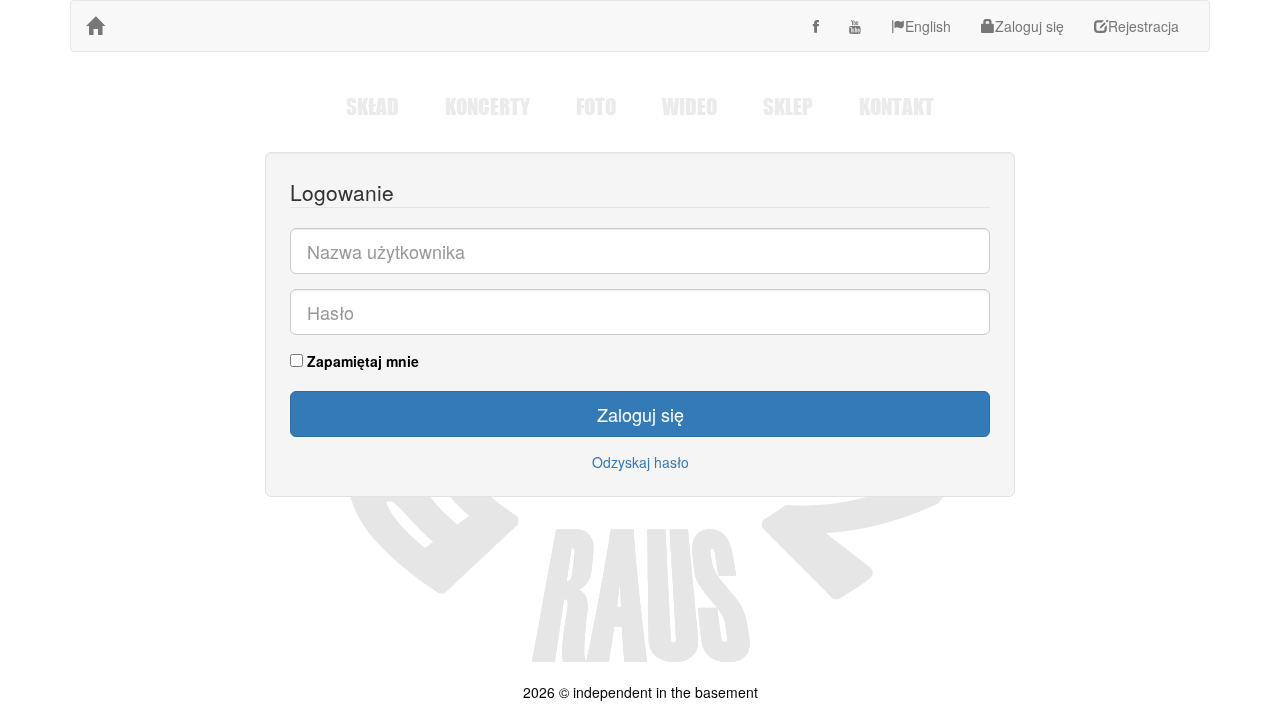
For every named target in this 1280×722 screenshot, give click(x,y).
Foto (596, 106)
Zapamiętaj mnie (361, 361)
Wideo (689, 106)
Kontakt (896, 106)
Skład (372, 106)
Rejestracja (1143, 26)
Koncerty (487, 106)
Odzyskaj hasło (640, 462)
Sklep (788, 106)
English (928, 26)
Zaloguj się (1029, 26)
